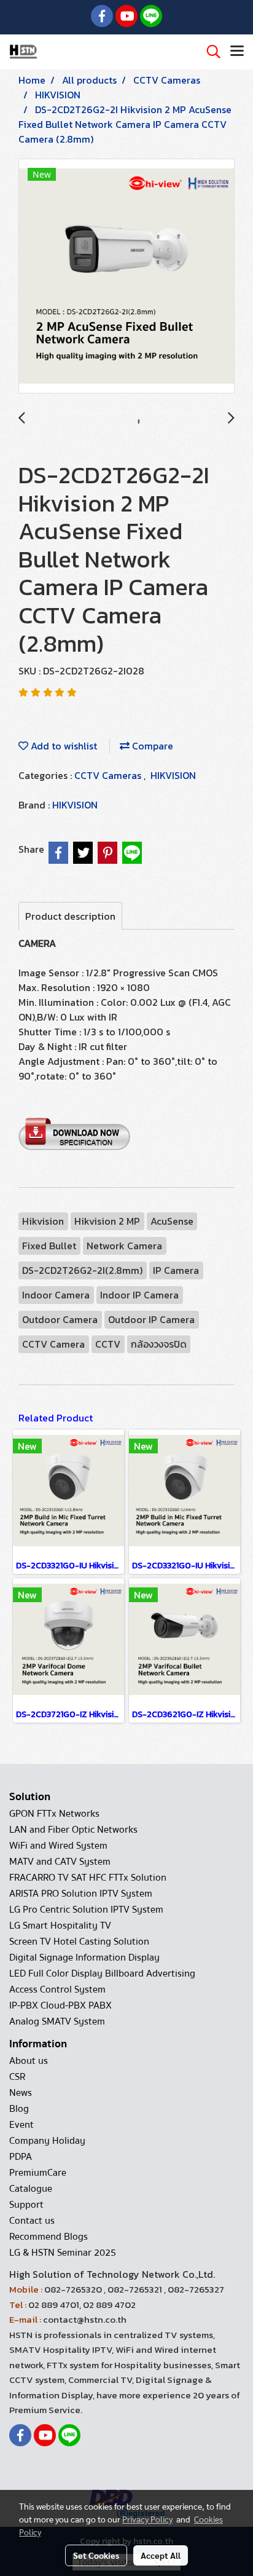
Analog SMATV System (57, 2021)
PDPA (21, 2157)
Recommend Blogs (49, 2237)
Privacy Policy (147, 2519)
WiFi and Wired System (58, 1846)
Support (26, 2205)
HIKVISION (173, 775)
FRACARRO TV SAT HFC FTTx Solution (88, 1878)
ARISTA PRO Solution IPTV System (81, 1894)
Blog (19, 2109)
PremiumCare (38, 2173)
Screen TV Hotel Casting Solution (79, 1942)
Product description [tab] (70, 916)
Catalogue (31, 2189)
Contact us (32, 2221)
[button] (209, 52)
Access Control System (57, 1989)
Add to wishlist (63, 746)
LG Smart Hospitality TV (60, 1926)
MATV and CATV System (60, 1862)
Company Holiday (47, 2141)
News (21, 2093)
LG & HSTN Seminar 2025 (63, 2253)
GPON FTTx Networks (54, 1814)
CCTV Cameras (109, 775)
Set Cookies (96, 2555)
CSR (17, 2077)
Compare (151, 746)
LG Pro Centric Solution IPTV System (86, 1910)
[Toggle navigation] (237, 52)
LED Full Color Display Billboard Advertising (102, 1973)
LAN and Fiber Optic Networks (73, 1830)
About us (29, 2061)
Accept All (161, 2555)
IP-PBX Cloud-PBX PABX (60, 2005)
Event (21, 2125)
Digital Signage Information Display (84, 1958)
